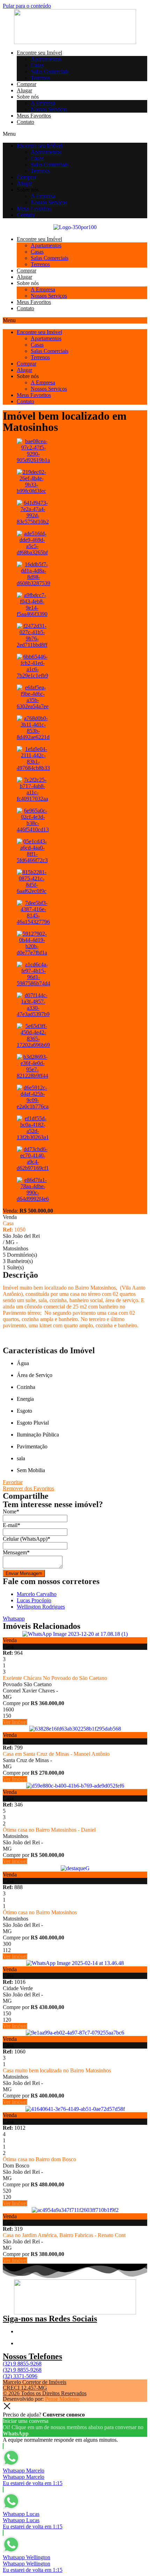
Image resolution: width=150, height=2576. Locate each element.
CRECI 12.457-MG (25, 2388)
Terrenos (40, 78)
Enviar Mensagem (24, 1573)
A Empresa (43, 103)
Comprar (27, 84)
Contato (25, 122)
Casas (37, 65)
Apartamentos (46, 59)
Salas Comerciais (50, 72)
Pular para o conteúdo (27, 6)
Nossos (32, 2356)
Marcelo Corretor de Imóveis (35, 2382)
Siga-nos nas (50, 2319)
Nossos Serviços (49, 109)
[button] (75, 134)
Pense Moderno (62, 2399)
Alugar (24, 90)
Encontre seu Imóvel (39, 53)
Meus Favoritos (34, 116)
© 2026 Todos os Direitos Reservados (45, 2393)
